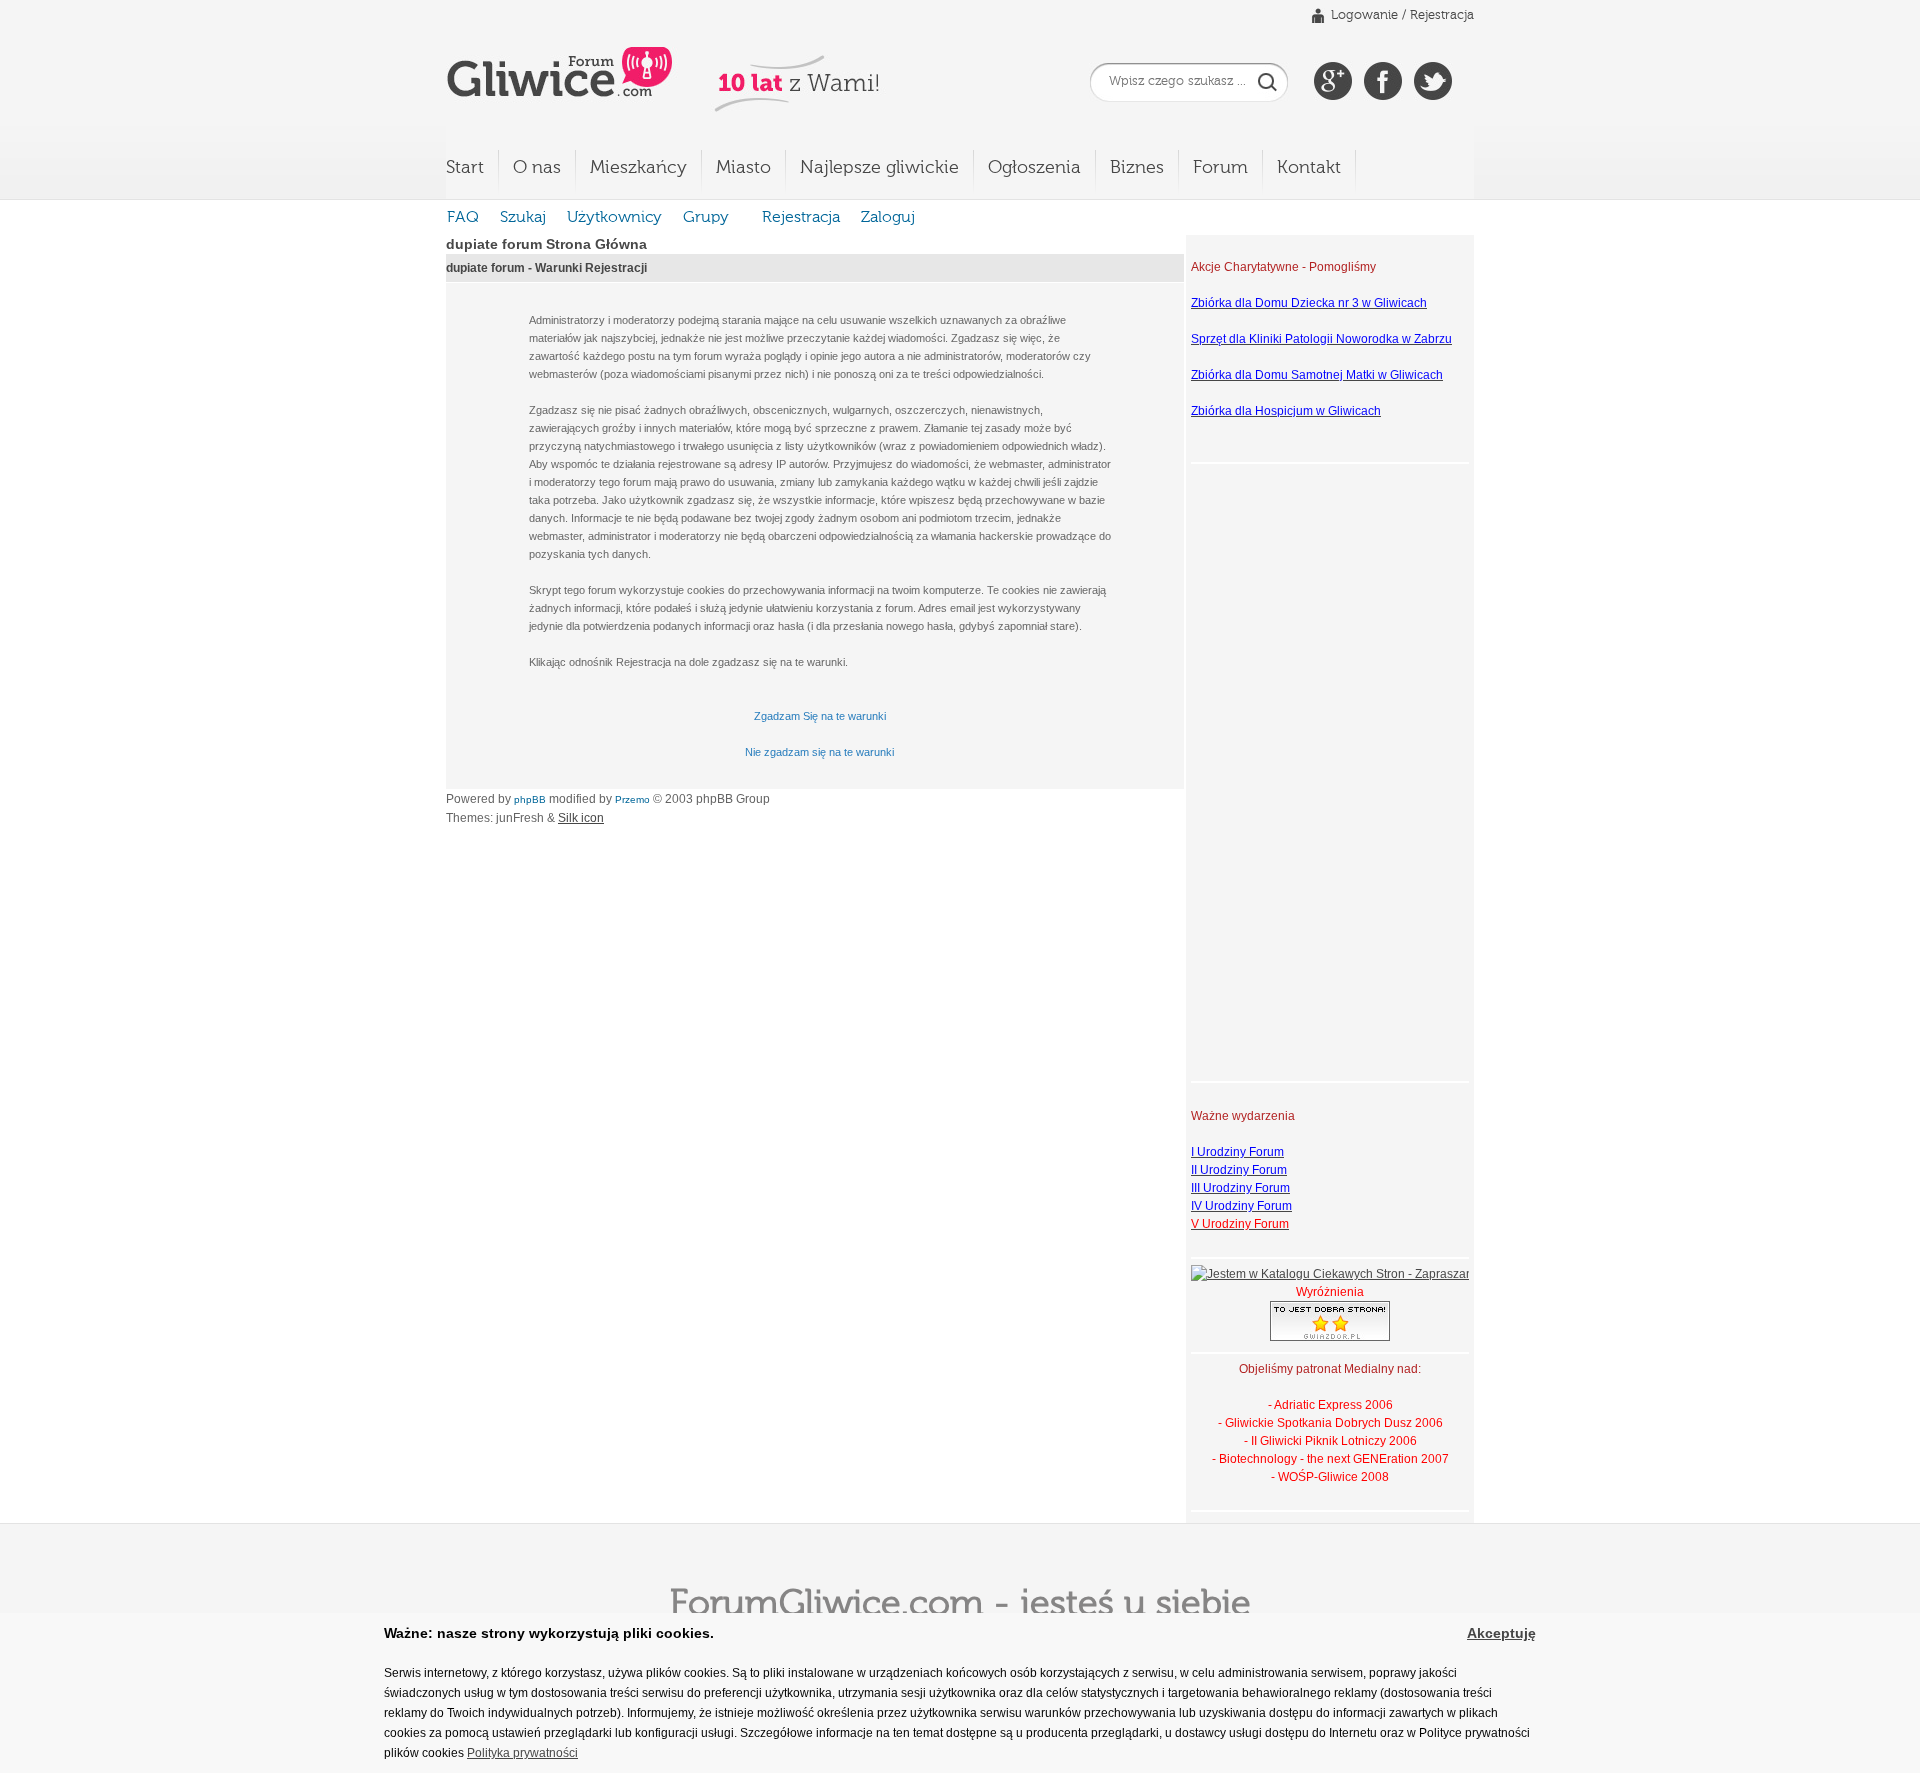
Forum (1220, 168)
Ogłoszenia (1034, 168)
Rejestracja (1442, 15)
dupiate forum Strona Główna (546, 244)
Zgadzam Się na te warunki (820, 716)
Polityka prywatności (522, 1753)
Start (465, 168)
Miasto (743, 168)
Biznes (1137, 168)
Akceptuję (1501, 1633)
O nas (537, 168)
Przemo (632, 799)
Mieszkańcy (638, 168)
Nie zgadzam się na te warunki (819, 752)
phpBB (530, 799)
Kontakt (1309, 168)
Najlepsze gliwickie (879, 168)
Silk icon (581, 818)
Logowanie (1364, 15)
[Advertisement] (1271, 770)
